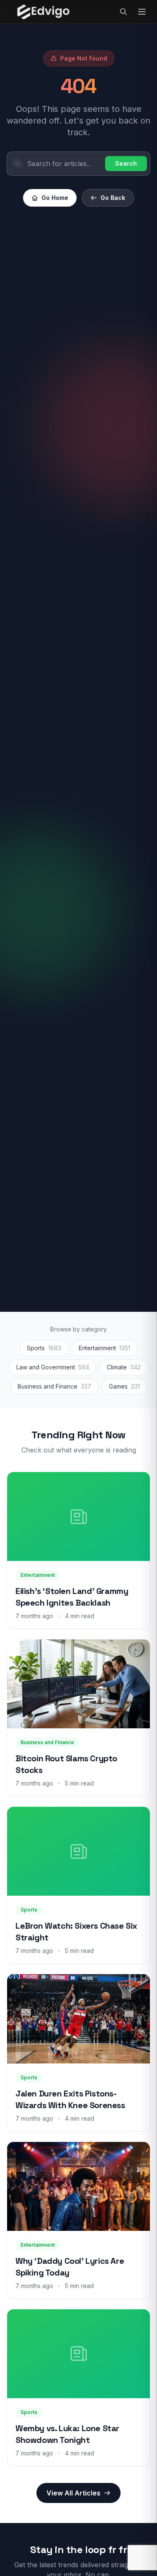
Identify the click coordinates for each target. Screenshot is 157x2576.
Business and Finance (54, 1386)
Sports (44, 1348)
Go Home (55, 198)
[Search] (124, 12)
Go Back (113, 198)
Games (124, 1386)
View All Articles (73, 2493)
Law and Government (53, 1367)
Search (126, 163)
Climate (124, 1367)
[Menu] (142, 12)
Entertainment (104, 1348)
